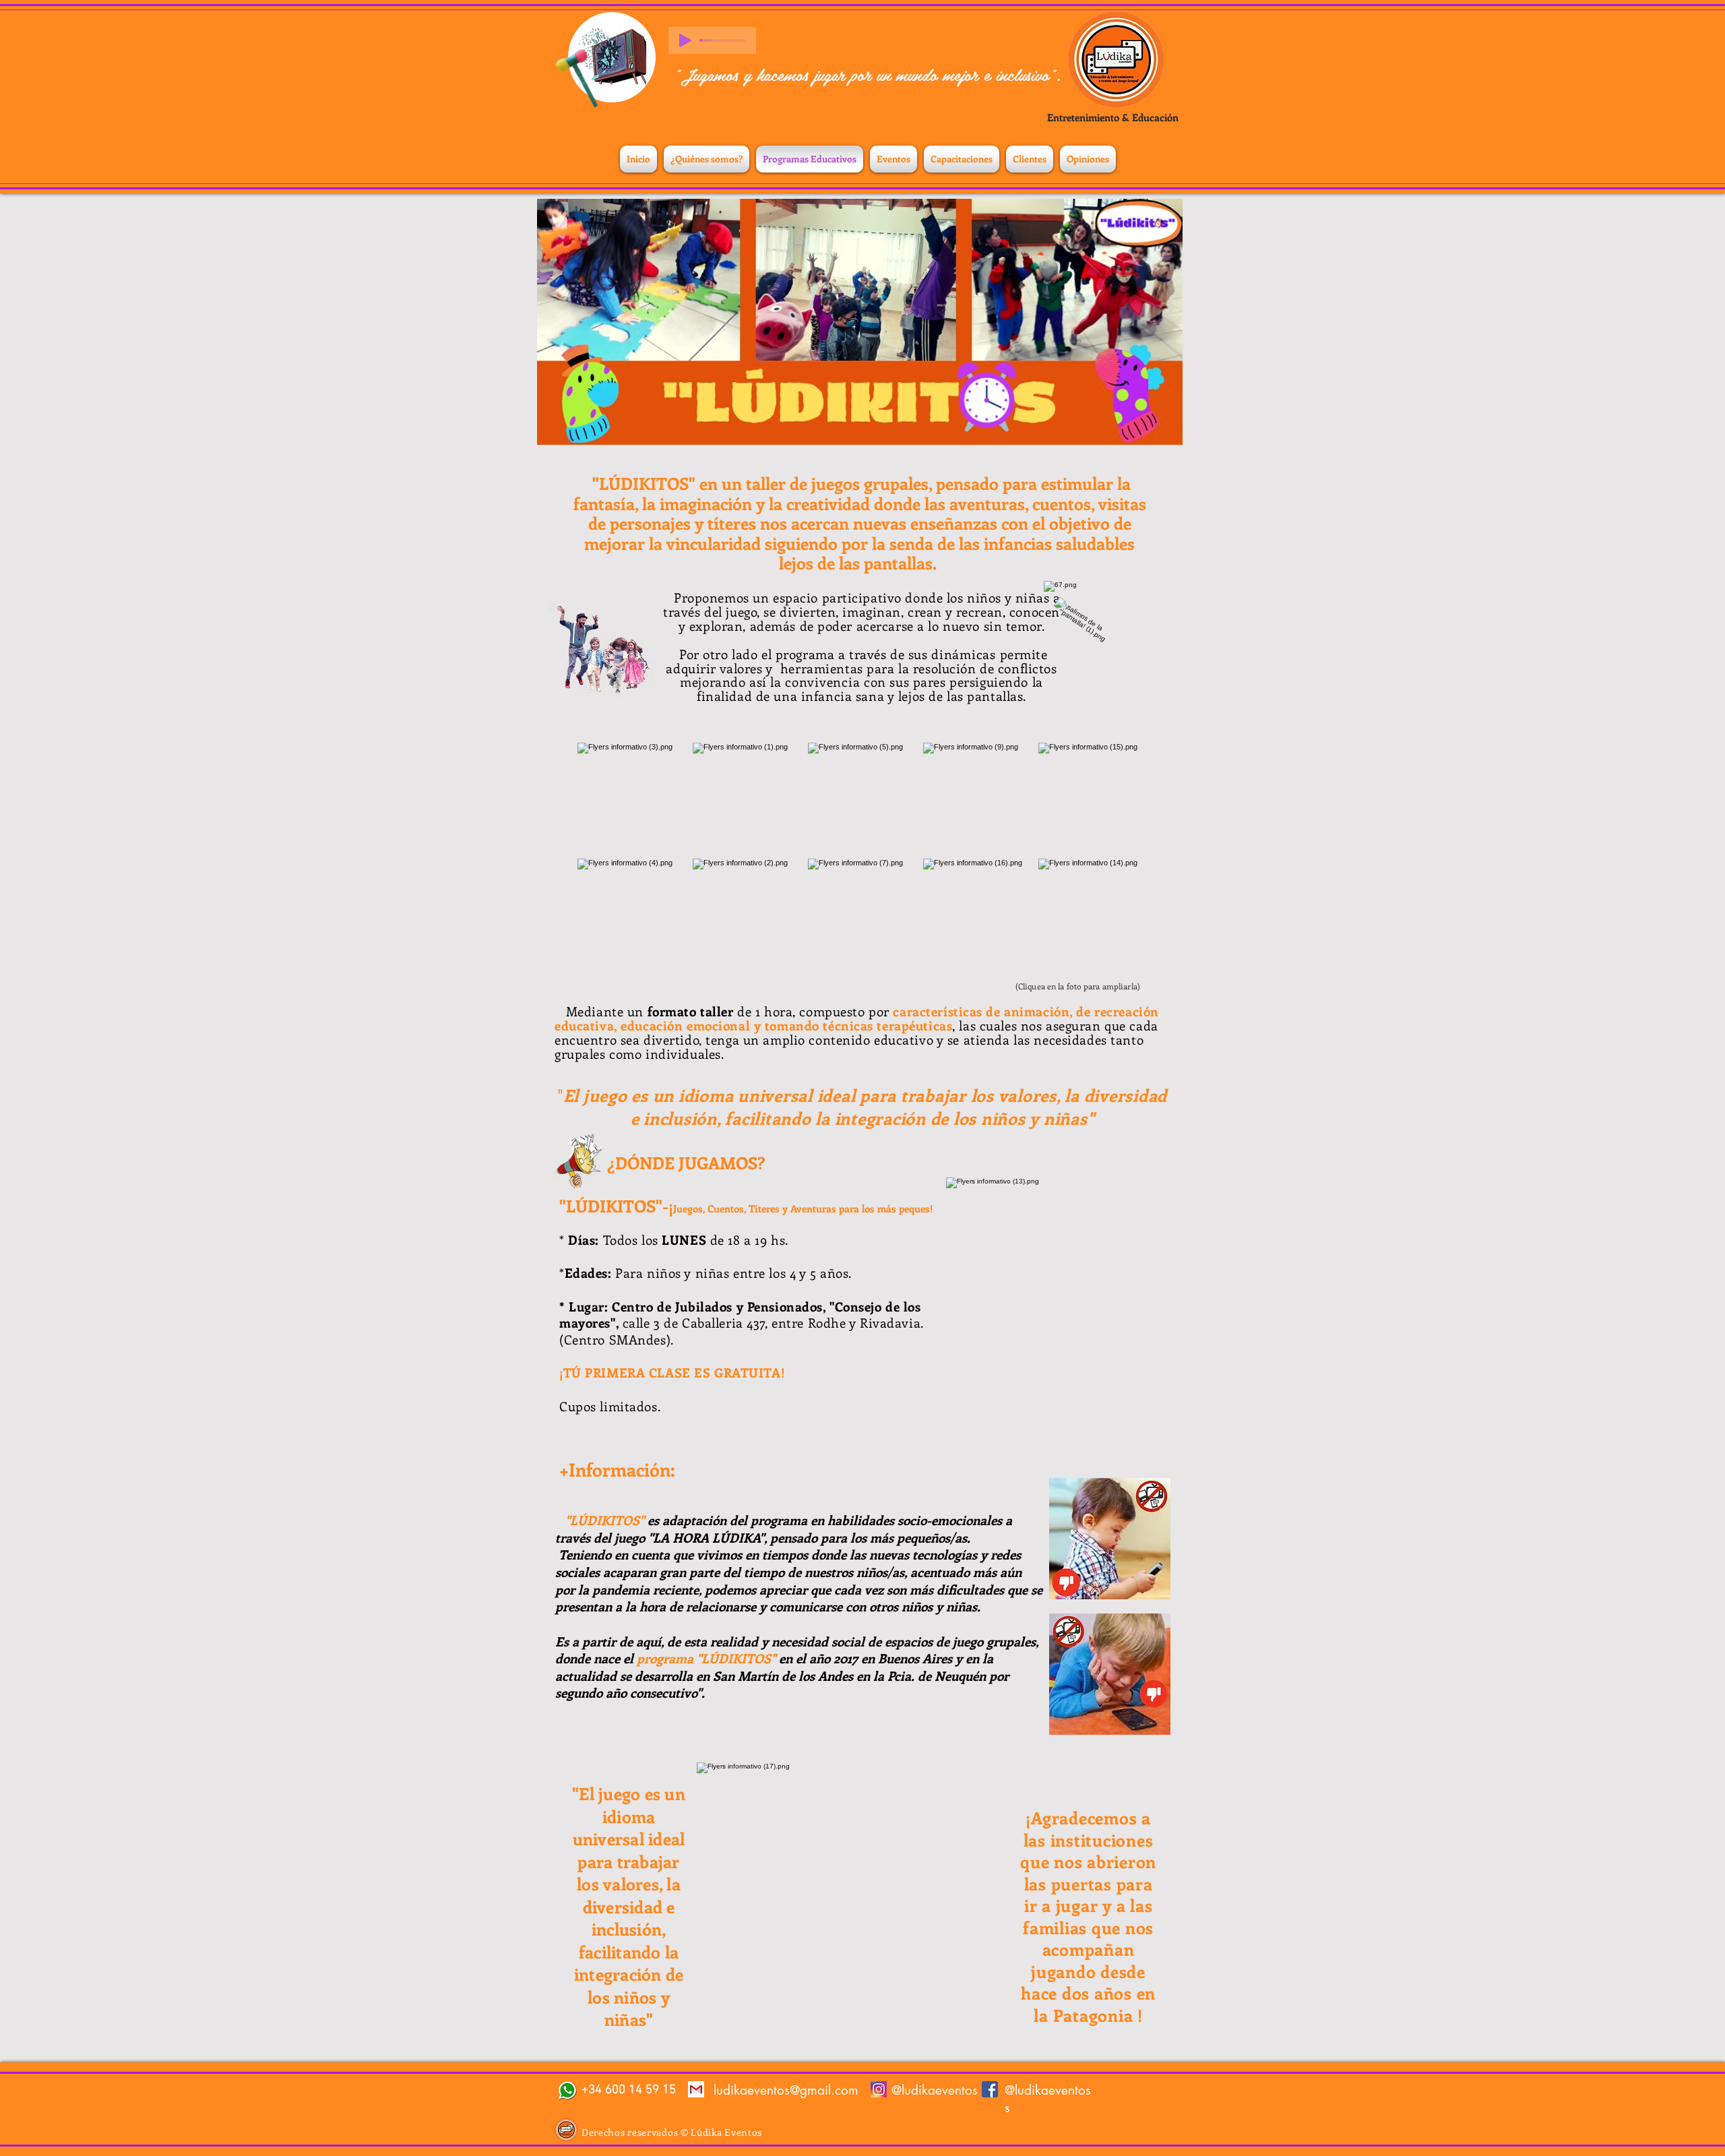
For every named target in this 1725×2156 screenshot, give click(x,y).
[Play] (685, 40)
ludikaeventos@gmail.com (786, 2090)
